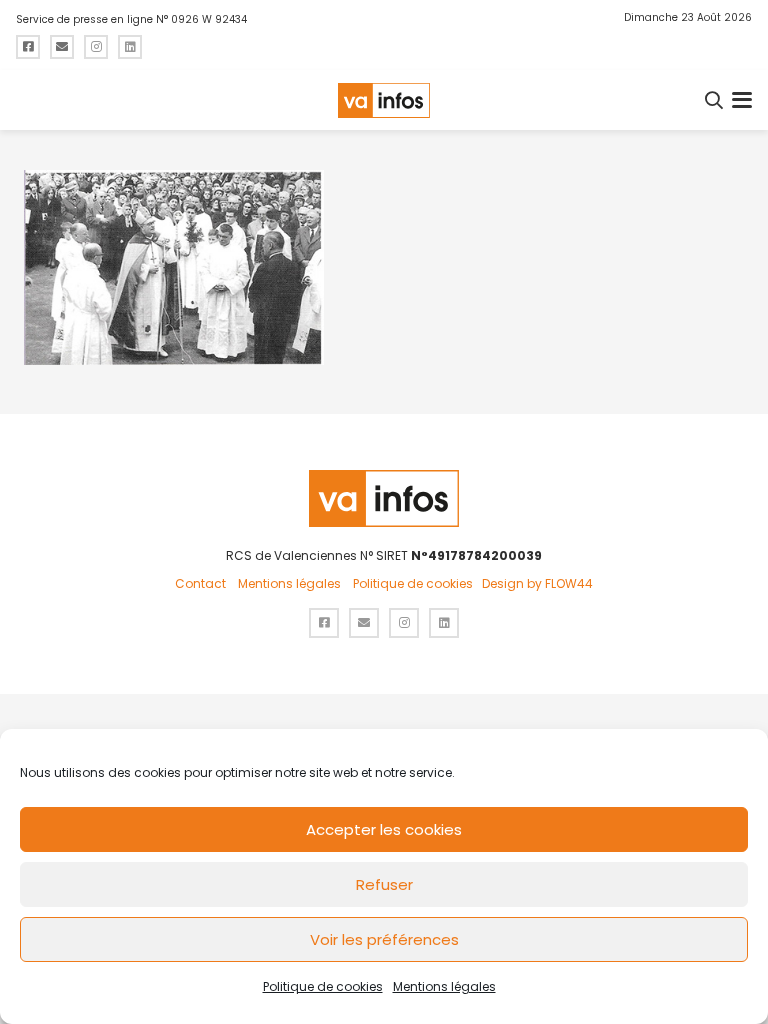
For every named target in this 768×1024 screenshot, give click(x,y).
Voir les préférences (384, 939)
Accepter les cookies (384, 829)
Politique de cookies (323, 986)
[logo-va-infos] (384, 100)
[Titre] (28, 47)
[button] (715, 100)
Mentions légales (444, 986)
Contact (200, 583)
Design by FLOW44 (537, 583)
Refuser (384, 884)
